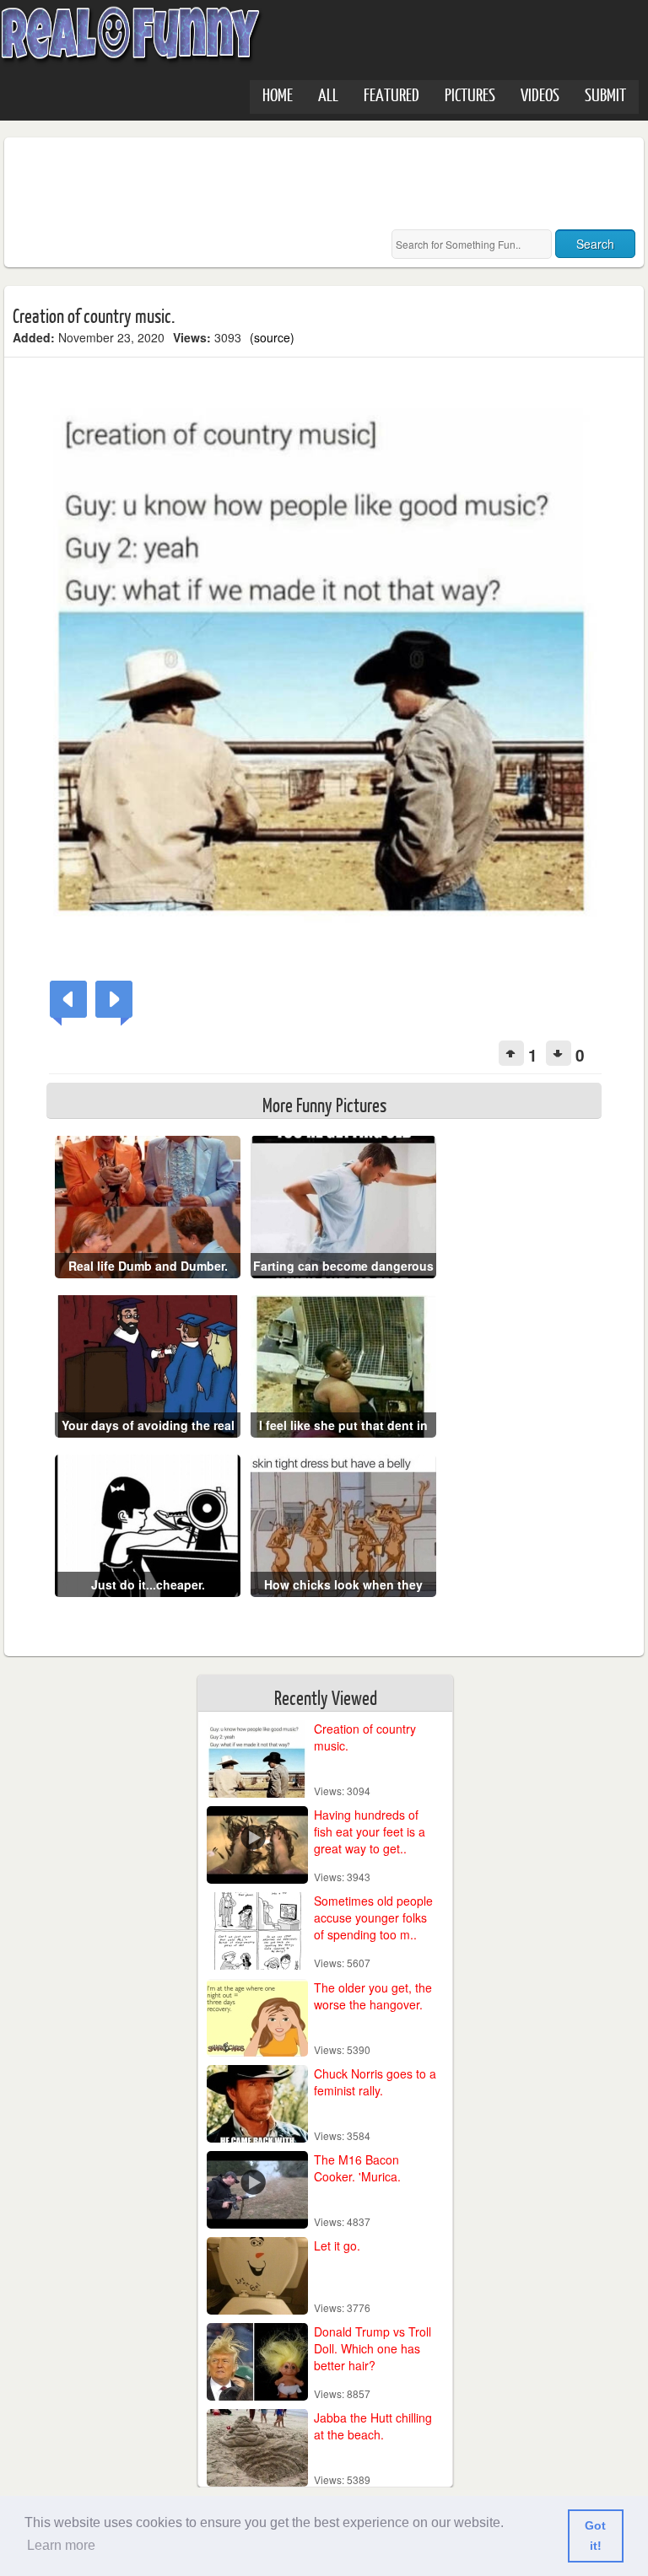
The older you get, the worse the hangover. (373, 1996)
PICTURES (470, 94)
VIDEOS (540, 94)
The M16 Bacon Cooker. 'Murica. (357, 2168)
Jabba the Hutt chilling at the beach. (373, 2426)
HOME (278, 94)
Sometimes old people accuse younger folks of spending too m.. (373, 1917)
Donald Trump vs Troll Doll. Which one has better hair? (373, 2348)
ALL (328, 94)
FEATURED (391, 94)
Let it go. (337, 2245)
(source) (272, 337)
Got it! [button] (595, 2536)
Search (595, 244)
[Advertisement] (320, 184)
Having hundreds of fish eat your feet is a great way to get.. (370, 1831)
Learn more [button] (61, 2545)
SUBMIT (605, 94)
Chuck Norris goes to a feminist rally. (375, 2082)
